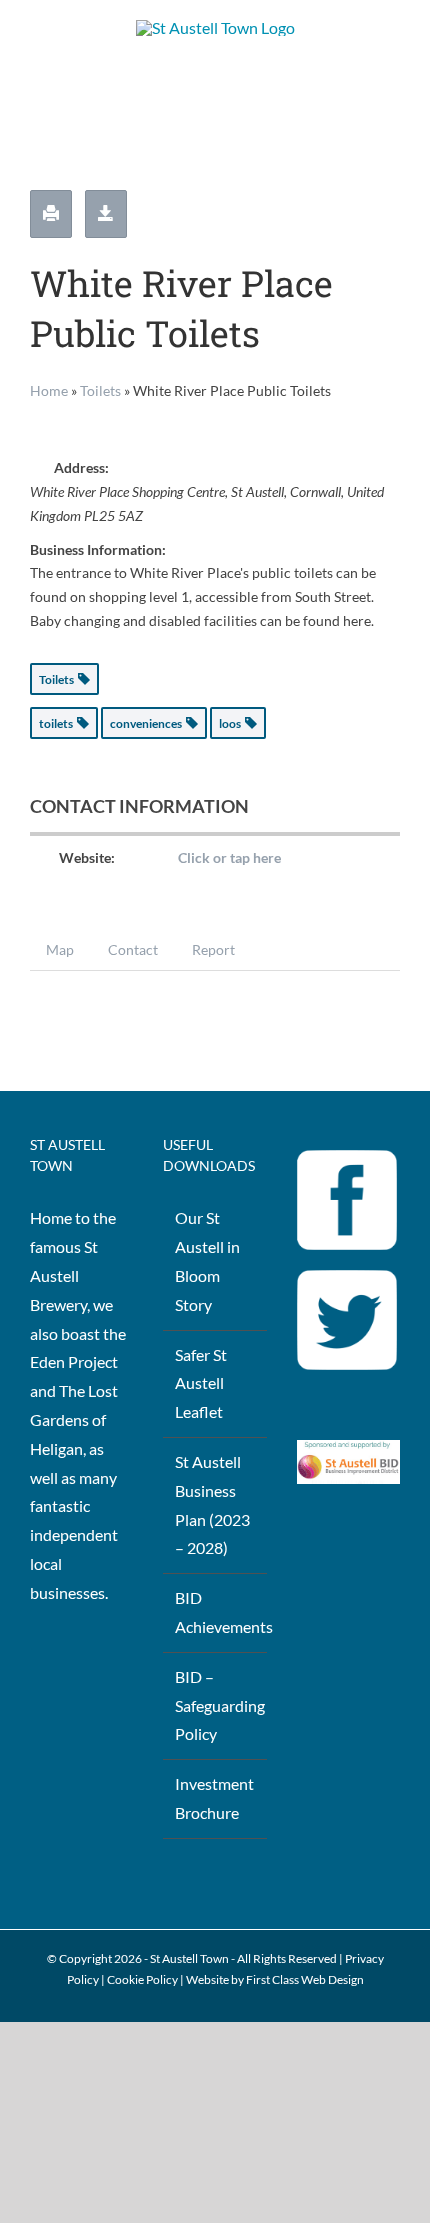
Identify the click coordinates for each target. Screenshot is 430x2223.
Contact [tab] (133, 949)
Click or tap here (229, 857)
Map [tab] (60, 949)
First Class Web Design (305, 1979)
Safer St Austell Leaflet (201, 1383)
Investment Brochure (214, 1798)
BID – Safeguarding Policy (215, 1705)
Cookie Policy (142, 1979)
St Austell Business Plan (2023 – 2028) (212, 1504)
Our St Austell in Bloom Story (207, 1260)
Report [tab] (213, 949)
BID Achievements (215, 1612)
